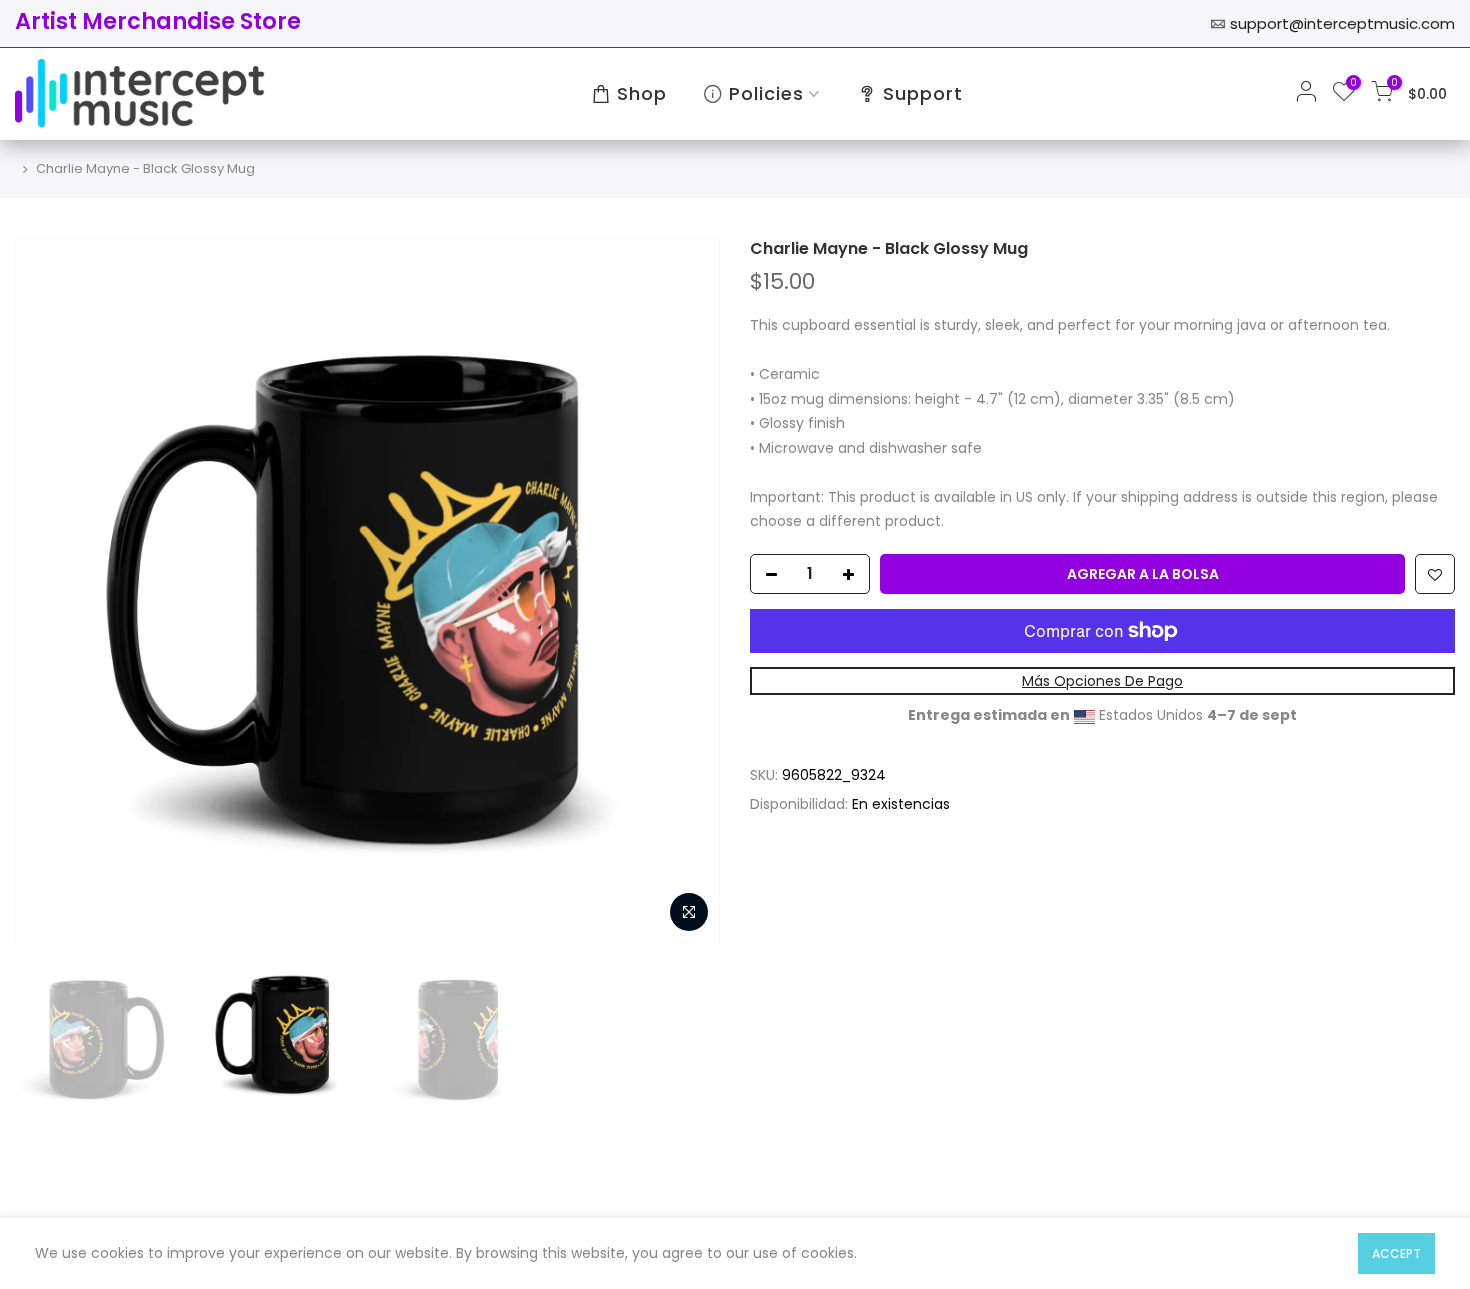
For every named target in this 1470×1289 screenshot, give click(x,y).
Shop (642, 93)
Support (923, 93)
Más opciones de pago (1102, 681)
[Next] (685, 591)
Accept (1396, 1253)
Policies (766, 93)
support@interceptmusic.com (1342, 23)
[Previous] (50, 591)
